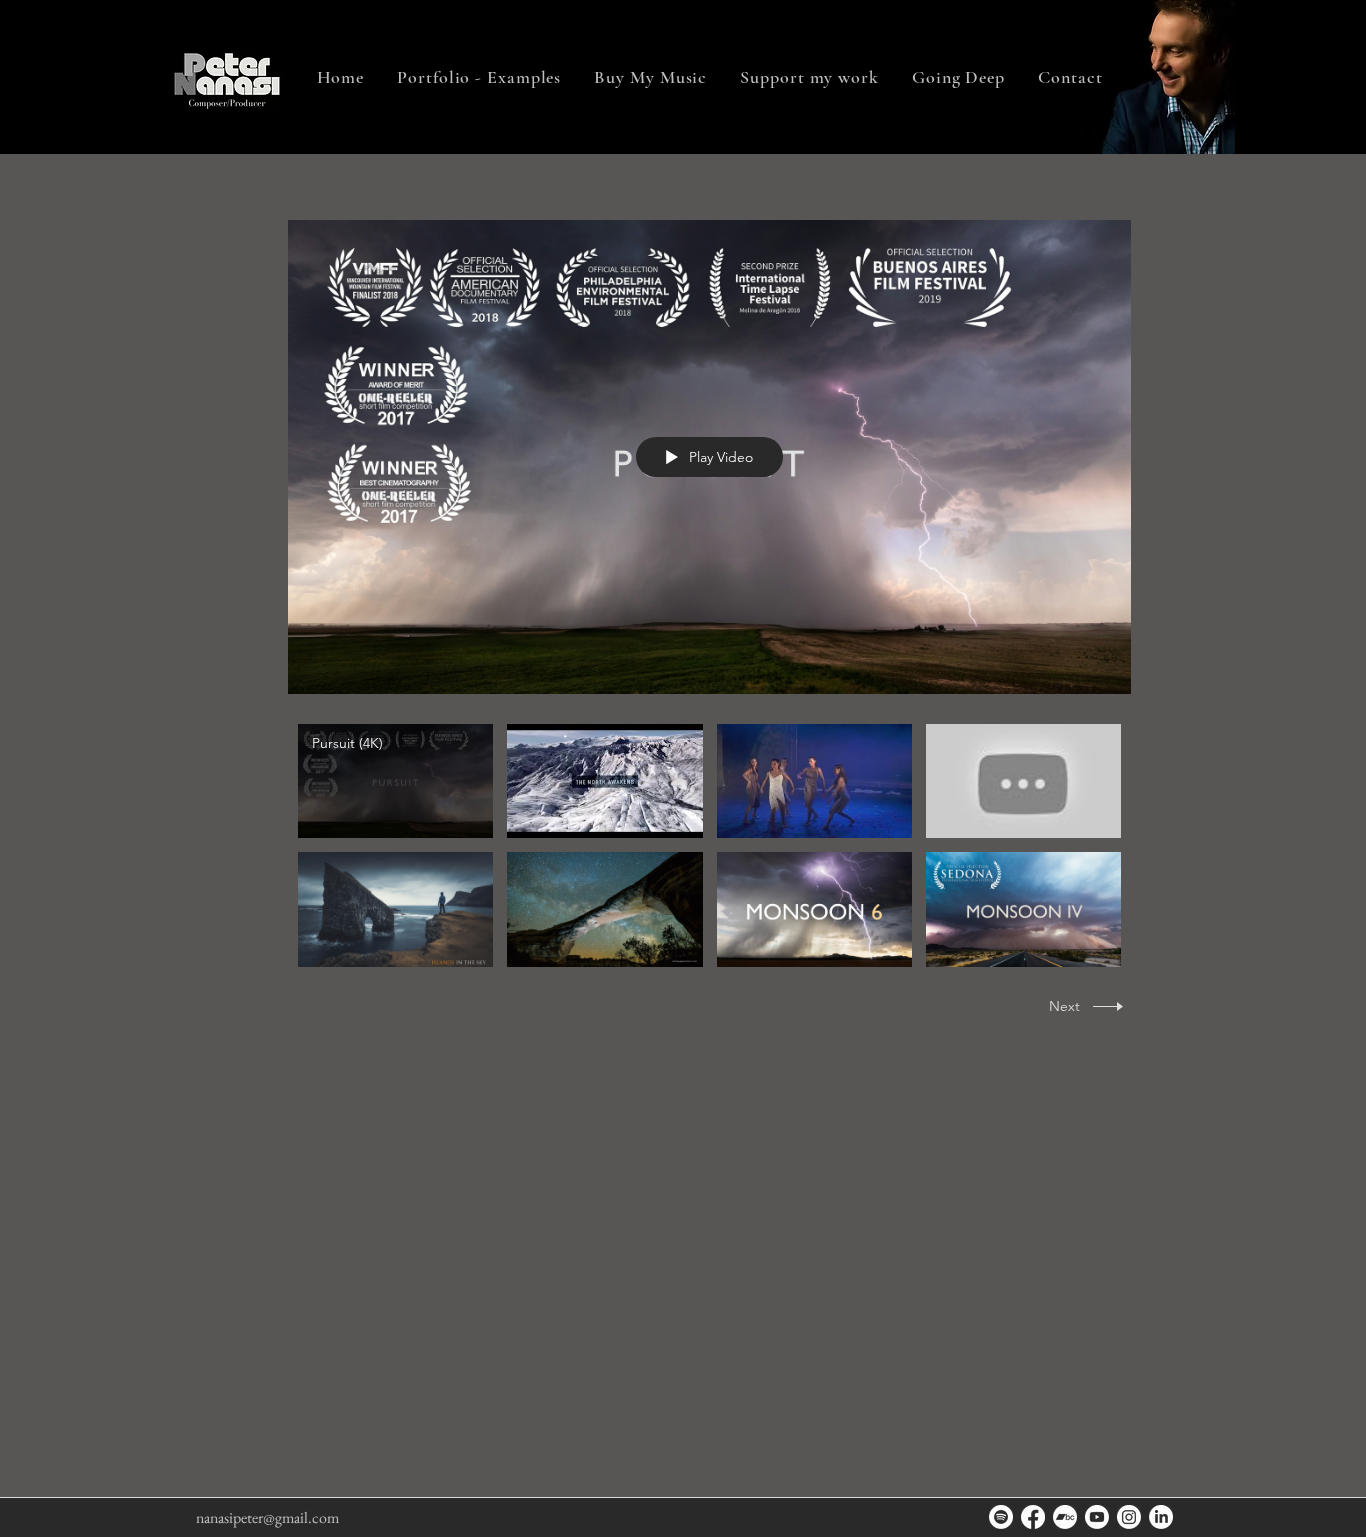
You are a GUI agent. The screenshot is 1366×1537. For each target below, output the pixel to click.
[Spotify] (1001, 1517)
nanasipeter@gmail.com (267, 1517)
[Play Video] (395, 781)
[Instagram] (1129, 1517)
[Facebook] (1033, 1517)
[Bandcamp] (1065, 1517)
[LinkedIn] (1161, 1517)
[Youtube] (1097, 1517)
